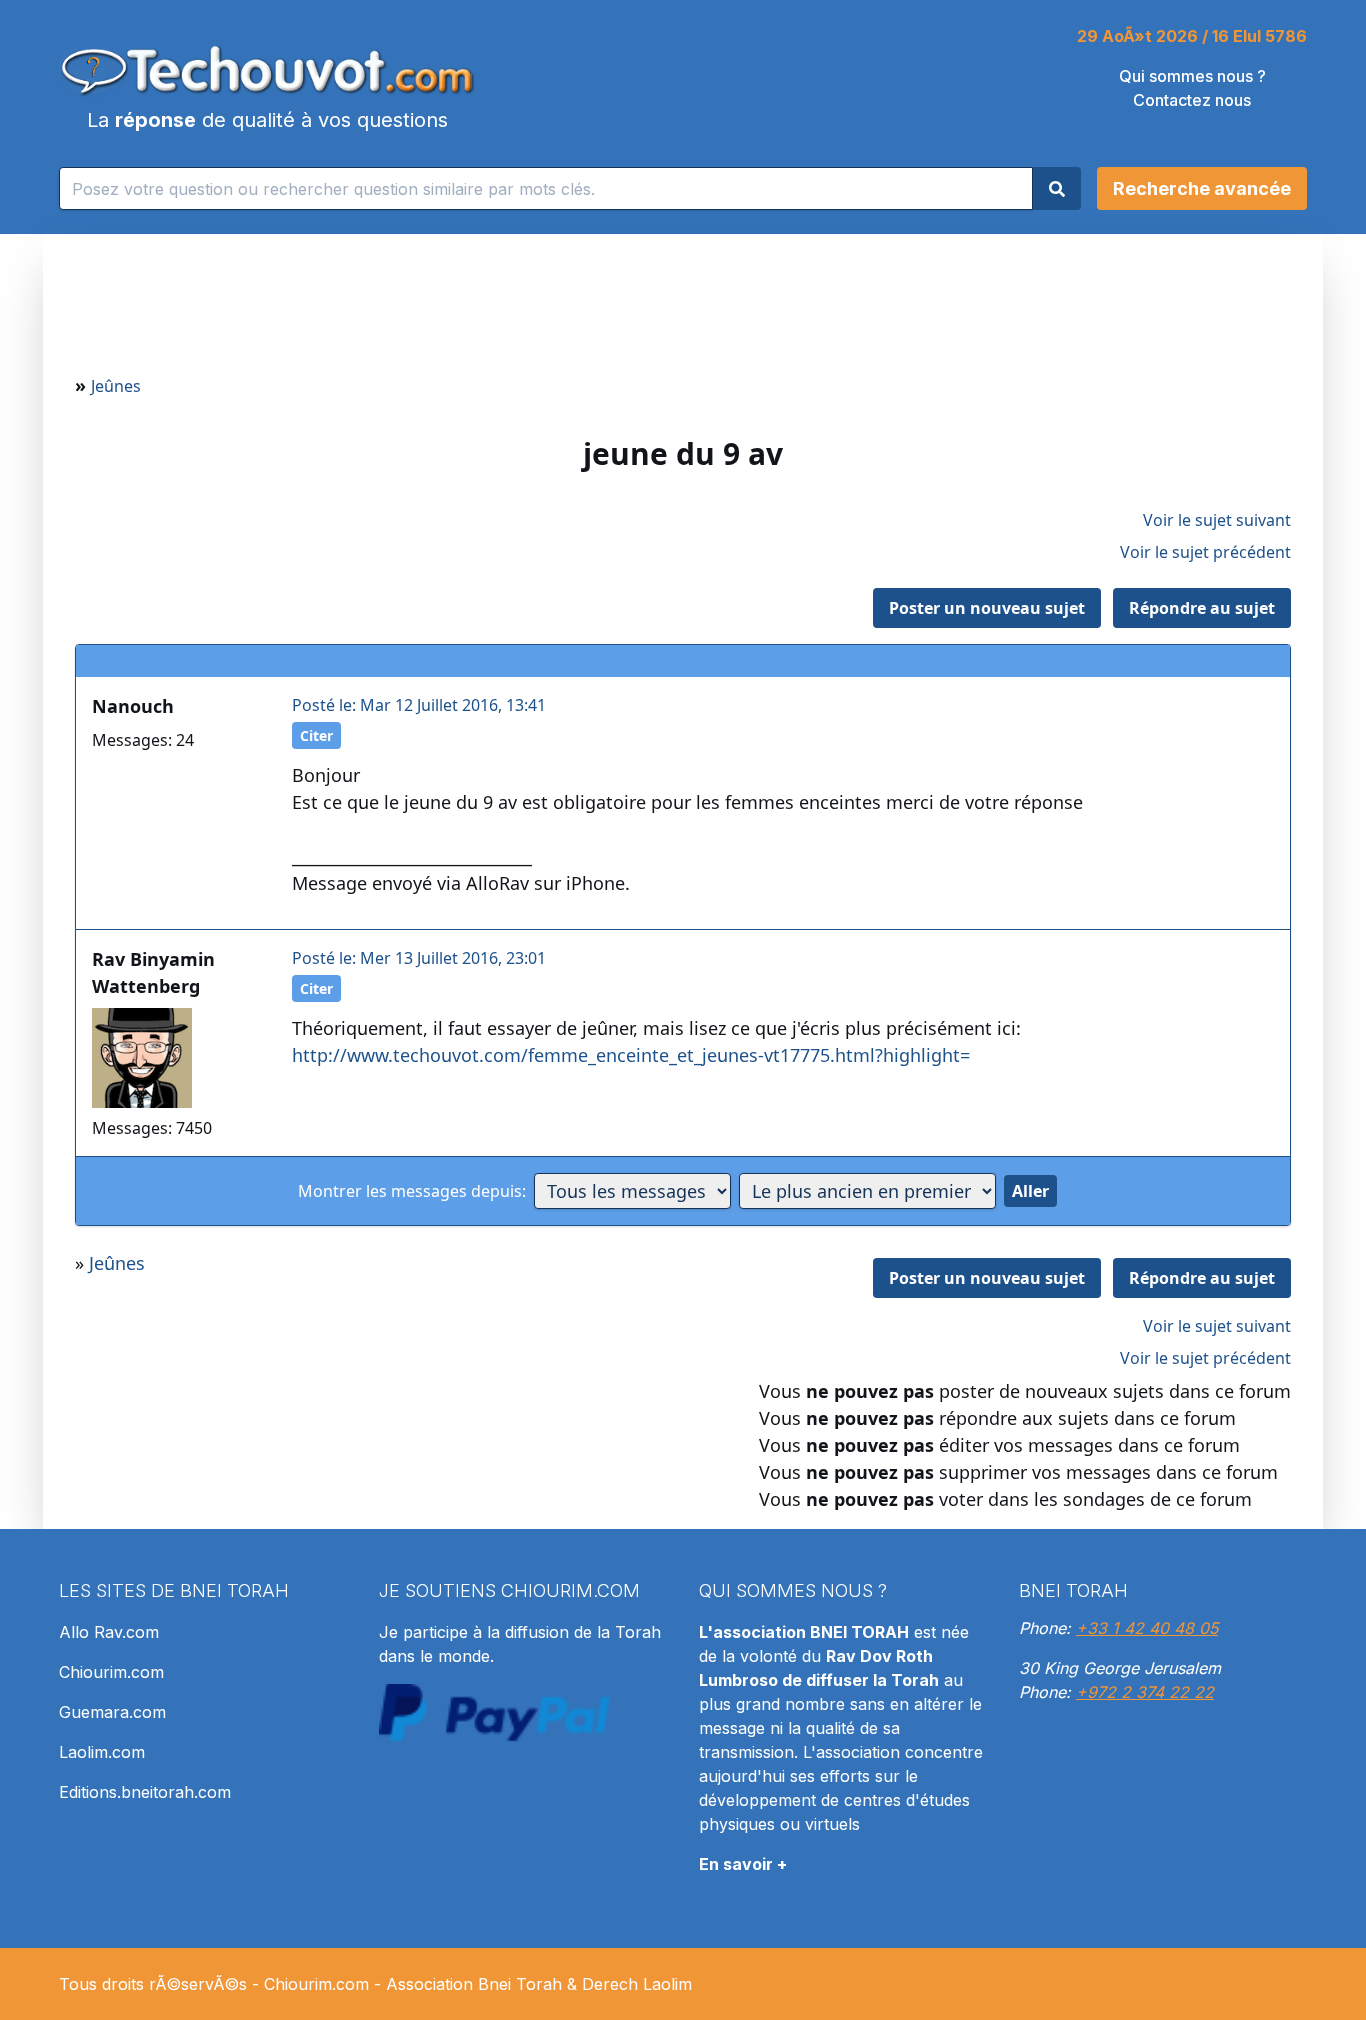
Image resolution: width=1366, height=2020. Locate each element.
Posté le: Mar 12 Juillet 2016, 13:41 (419, 705)
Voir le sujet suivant (1217, 520)
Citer (316, 735)
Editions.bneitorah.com (145, 1792)
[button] (1202, 188)
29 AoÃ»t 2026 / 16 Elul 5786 (1192, 36)
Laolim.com (102, 1752)
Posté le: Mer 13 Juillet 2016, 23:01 (419, 958)
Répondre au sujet (1202, 608)
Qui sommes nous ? (1192, 76)
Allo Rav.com (109, 1632)
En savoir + (743, 1864)
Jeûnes (116, 386)
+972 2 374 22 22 (1145, 1692)
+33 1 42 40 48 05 (1147, 1628)
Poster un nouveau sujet (987, 608)
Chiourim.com (111, 1672)
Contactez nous (1192, 100)
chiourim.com (570, 1590)
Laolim (667, 1984)
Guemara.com (112, 1712)
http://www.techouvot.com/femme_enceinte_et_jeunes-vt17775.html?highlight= (631, 1055)
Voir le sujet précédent (1205, 552)
